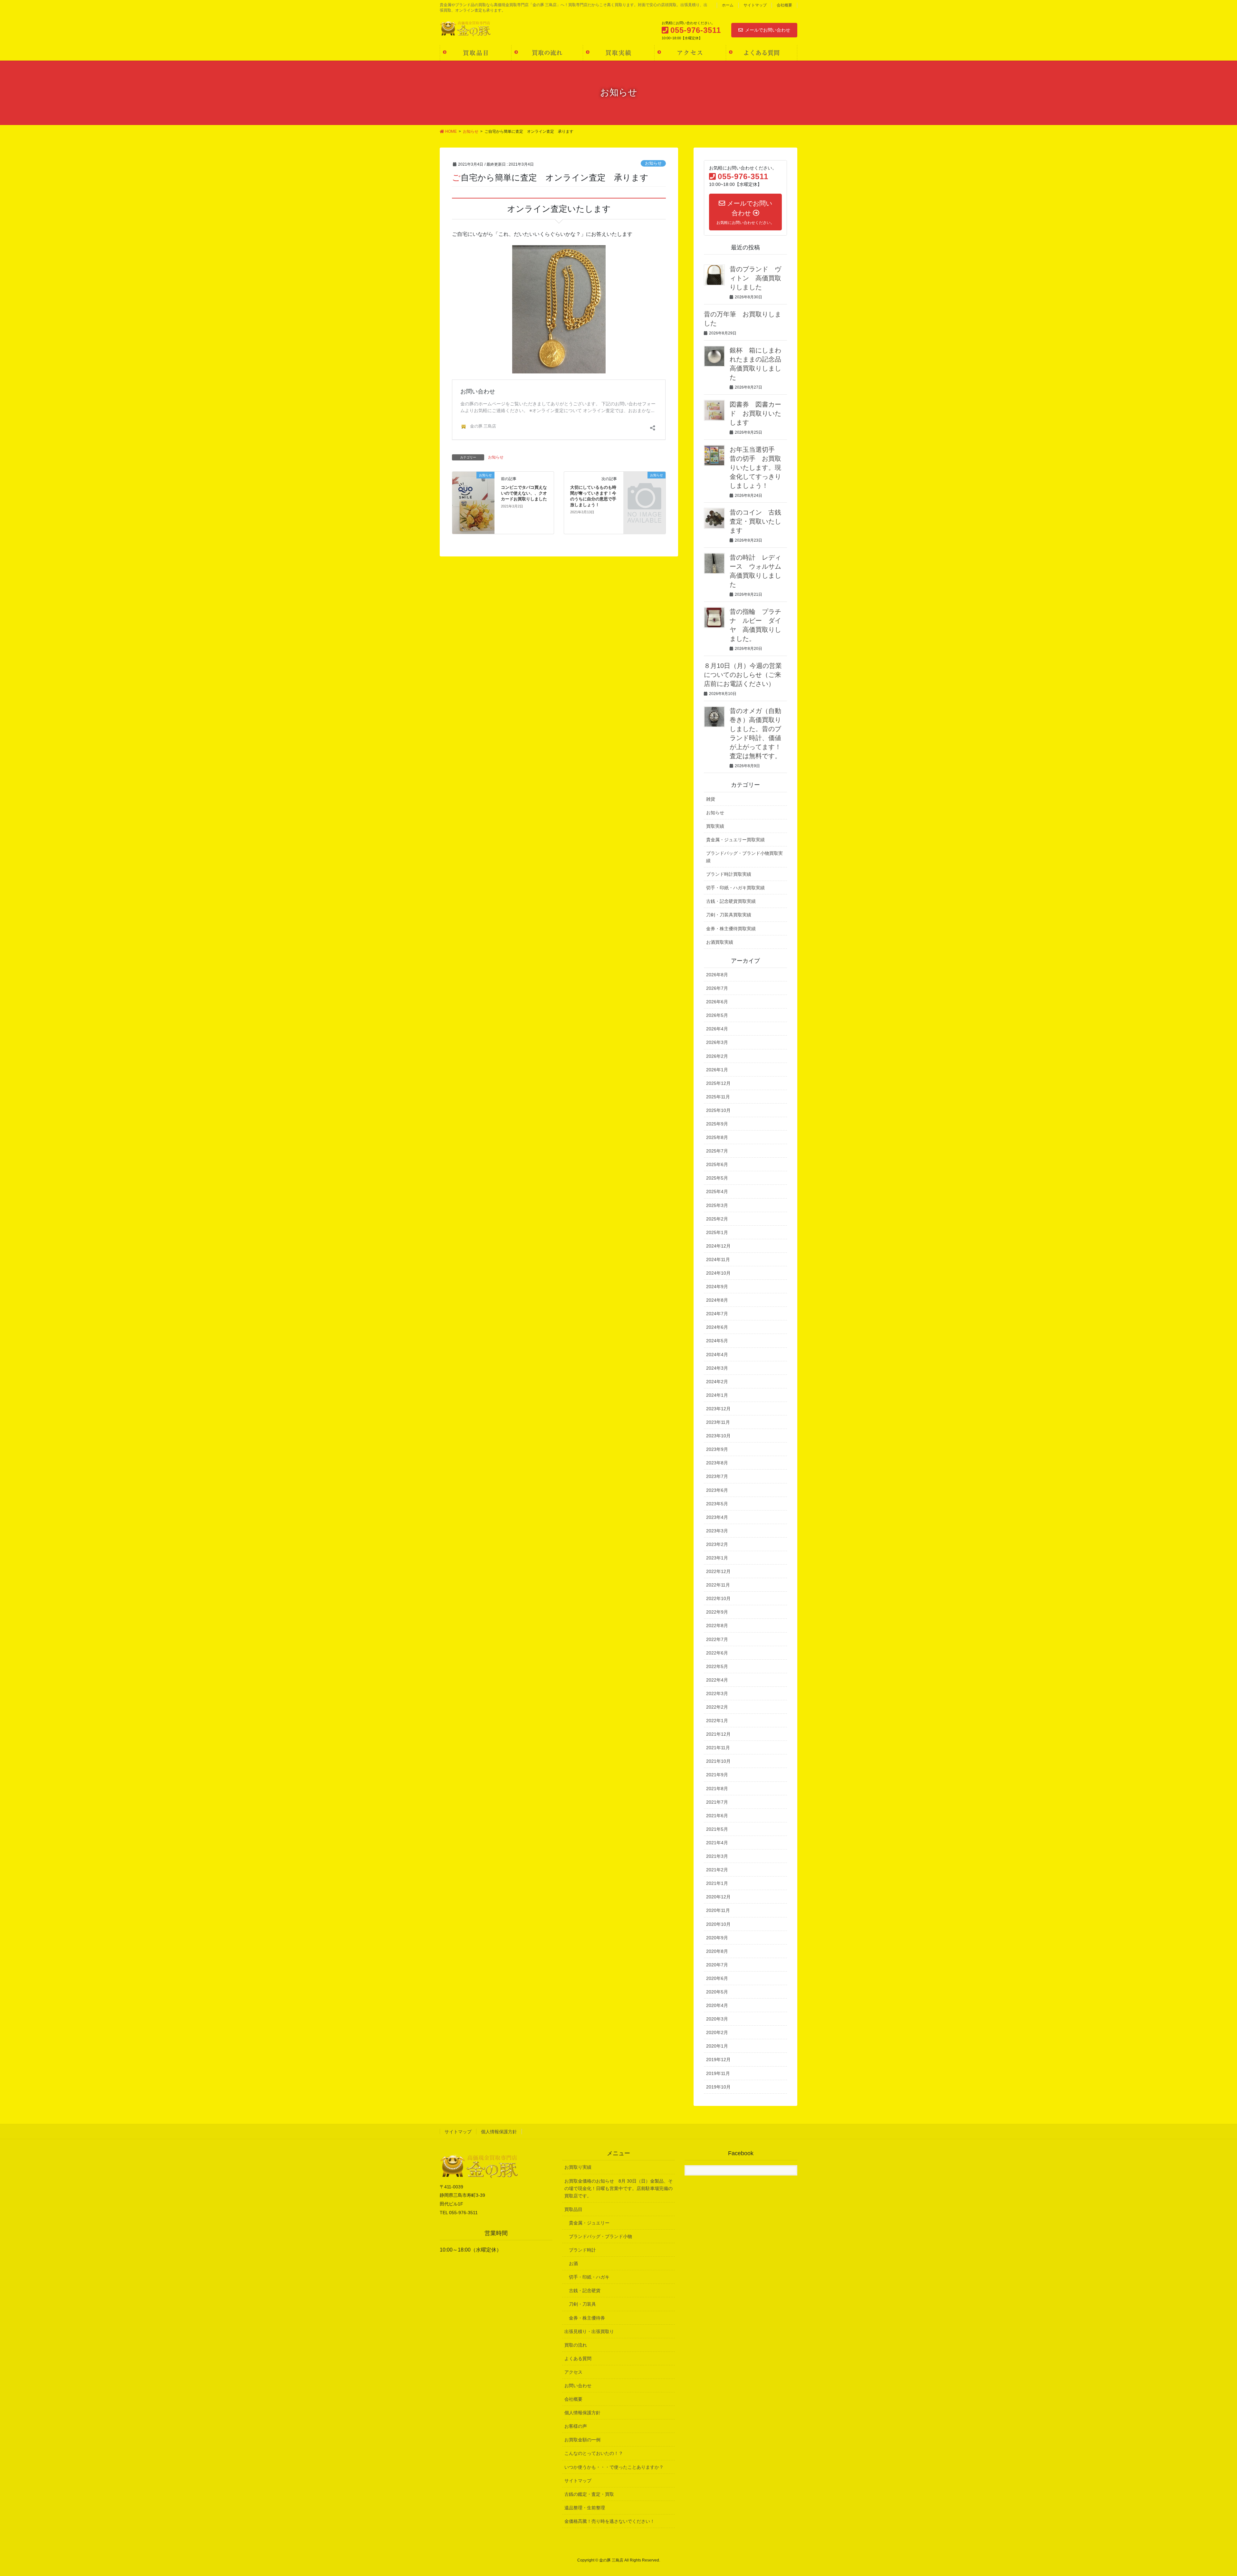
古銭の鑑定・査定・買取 (589, 2494)
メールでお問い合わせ (768, 30)
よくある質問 (578, 2359)
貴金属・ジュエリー (589, 2223)
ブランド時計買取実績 (729, 874)
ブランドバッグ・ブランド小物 (600, 2236)
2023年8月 (717, 1463)
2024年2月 (717, 1382)
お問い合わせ (578, 2386)
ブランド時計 (582, 2250)
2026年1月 (717, 1070)
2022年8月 (717, 1626)
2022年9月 (717, 1612)
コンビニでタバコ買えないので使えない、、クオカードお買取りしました (524, 493)
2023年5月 (717, 1504)
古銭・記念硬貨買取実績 (731, 901)
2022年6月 (717, 1653)
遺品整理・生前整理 (585, 2508)
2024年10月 (718, 1273)
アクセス (573, 2372)
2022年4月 (717, 1680)
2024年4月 (717, 1355)
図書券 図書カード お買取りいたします (755, 413)
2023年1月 (717, 1558)
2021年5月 (717, 1829)
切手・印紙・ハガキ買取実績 (735, 888)
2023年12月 (718, 1409)
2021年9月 (717, 1775)
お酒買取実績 (720, 942)
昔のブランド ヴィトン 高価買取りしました (755, 278)
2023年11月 (718, 1422)
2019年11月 (718, 2073)
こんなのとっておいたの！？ (594, 2453)
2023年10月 (718, 1436)
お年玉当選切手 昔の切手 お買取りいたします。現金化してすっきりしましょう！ (755, 468)
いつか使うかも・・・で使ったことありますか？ (614, 2467)
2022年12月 (718, 1571)
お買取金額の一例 (582, 2440)
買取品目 (573, 2209)
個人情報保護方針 (499, 2132)
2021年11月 (718, 1748)
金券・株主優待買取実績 (731, 929)
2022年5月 (717, 1666)
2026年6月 (717, 1002)
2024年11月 (718, 1259)
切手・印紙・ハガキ (589, 2277)
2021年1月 (717, 1883)
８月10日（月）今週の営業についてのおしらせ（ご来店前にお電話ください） (743, 675)
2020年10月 (718, 1924)
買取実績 (715, 826)
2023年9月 (717, 1449)
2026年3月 (717, 1042)
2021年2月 (717, 1870)
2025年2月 (717, 1219)
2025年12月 (718, 1083)
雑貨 (711, 799)
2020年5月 (717, 1992)
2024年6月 (717, 1327)
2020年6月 (717, 1978)
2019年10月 (718, 2087)
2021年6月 (717, 1816)
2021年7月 (717, 1802)
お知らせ (653, 163)
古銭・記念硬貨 (585, 2291)
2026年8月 (717, 975)
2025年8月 (717, 1137)
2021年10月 (718, 1761)
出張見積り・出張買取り (589, 2331)
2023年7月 (717, 1476)
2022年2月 (717, 1707)
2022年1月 (717, 1721)
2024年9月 (717, 1287)
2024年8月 (717, 1300)
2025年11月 (718, 1097)
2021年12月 (718, 1734)
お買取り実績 (578, 2167)
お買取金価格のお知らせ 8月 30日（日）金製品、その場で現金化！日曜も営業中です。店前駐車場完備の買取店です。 (618, 2188)
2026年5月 (717, 1015)
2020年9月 (717, 1938)
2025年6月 (717, 1164)
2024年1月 (717, 1395)
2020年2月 (717, 2032)
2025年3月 (717, 1205)
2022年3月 (717, 1693)
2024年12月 (718, 1246)
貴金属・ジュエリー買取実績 (735, 840)
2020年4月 (717, 2005)
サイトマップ (755, 5)
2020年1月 (717, 2046)
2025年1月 (717, 1232)
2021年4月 (717, 1843)
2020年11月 (718, 1910)
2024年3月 (717, 1368)
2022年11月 (718, 1585)
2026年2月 (717, 1056)
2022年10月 (718, 1598)
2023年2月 (717, 1544)
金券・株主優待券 (587, 2318)
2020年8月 (717, 1951)
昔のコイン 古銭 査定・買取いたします (759, 521)
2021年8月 (717, 1789)
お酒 (573, 2263)
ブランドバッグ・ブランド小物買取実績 (744, 857)
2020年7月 (717, 1965)
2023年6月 (717, 1490)
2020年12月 (718, 1897)
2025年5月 (717, 1178)
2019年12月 (718, 2060)
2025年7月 (717, 1151)
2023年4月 (717, 1517)
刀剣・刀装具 (582, 2304)
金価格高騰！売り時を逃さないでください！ (609, 2521)
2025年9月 (717, 1124)
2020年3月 (717, 2019)
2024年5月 (717, 1341)
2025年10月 (718, 1110)
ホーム (728, 5)
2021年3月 (717, 1856)
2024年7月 (717, 1314)
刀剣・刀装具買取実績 (729, 915)
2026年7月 (717, 988)
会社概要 (784, 5)
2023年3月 (717, 1531)
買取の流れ (576, 2345)
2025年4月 (717, 1192)
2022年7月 (717, 1639)
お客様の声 (576, 2426)
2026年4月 (717, 1029)
